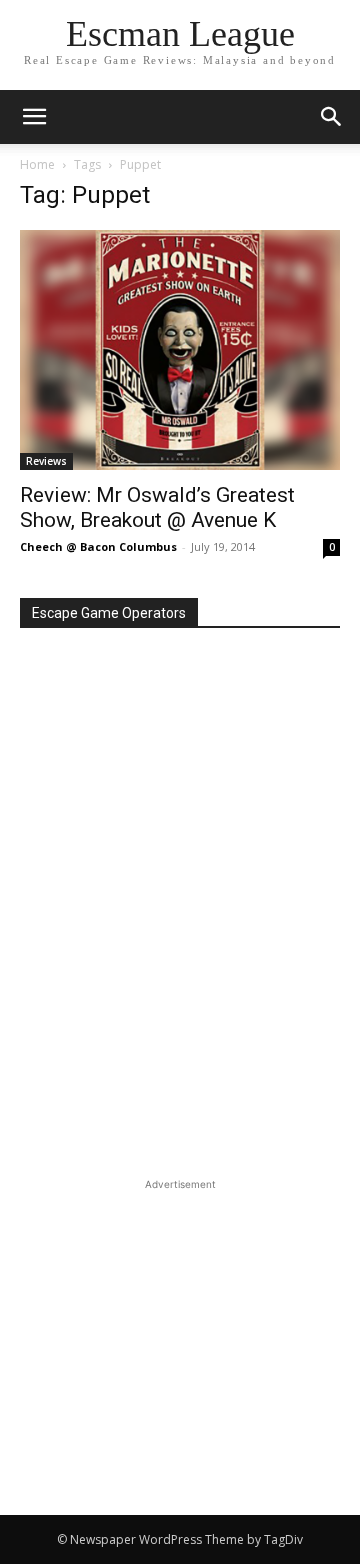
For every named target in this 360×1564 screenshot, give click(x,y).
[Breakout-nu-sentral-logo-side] (180, 779)
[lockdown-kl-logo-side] (180, 1039)
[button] (332, 117)
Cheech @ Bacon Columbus (98, 546)
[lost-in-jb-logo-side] (180, 1124)
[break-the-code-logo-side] (180, 864)
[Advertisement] (180, 1320)
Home (37, 164)
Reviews (46, 461)
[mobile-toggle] (34, 117)
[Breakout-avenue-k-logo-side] (180, 694)
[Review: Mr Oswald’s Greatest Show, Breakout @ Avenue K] (180, 350)
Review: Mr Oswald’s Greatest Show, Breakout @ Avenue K (157, 507)
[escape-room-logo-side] (180, 954)
